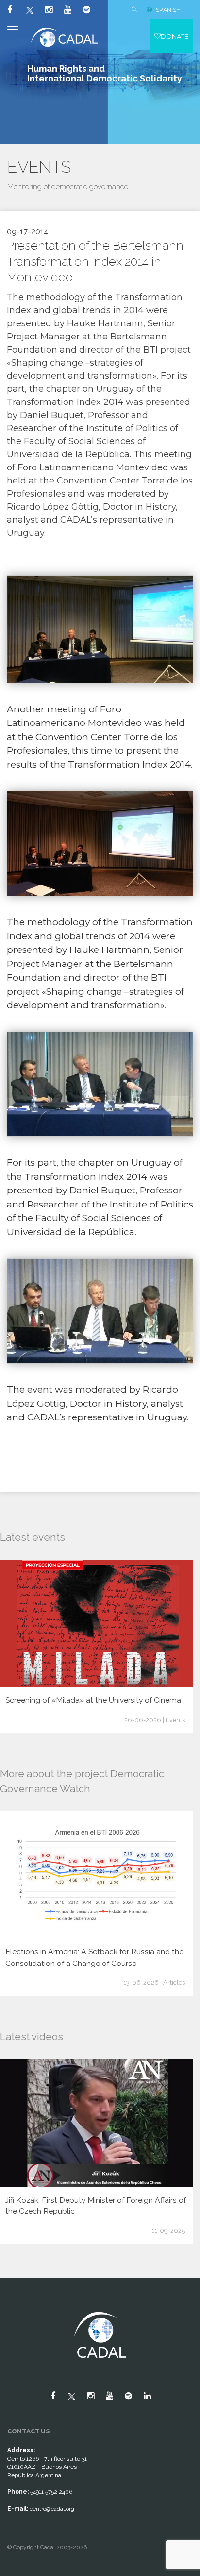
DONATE (175, 36)
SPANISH (168, 10)
